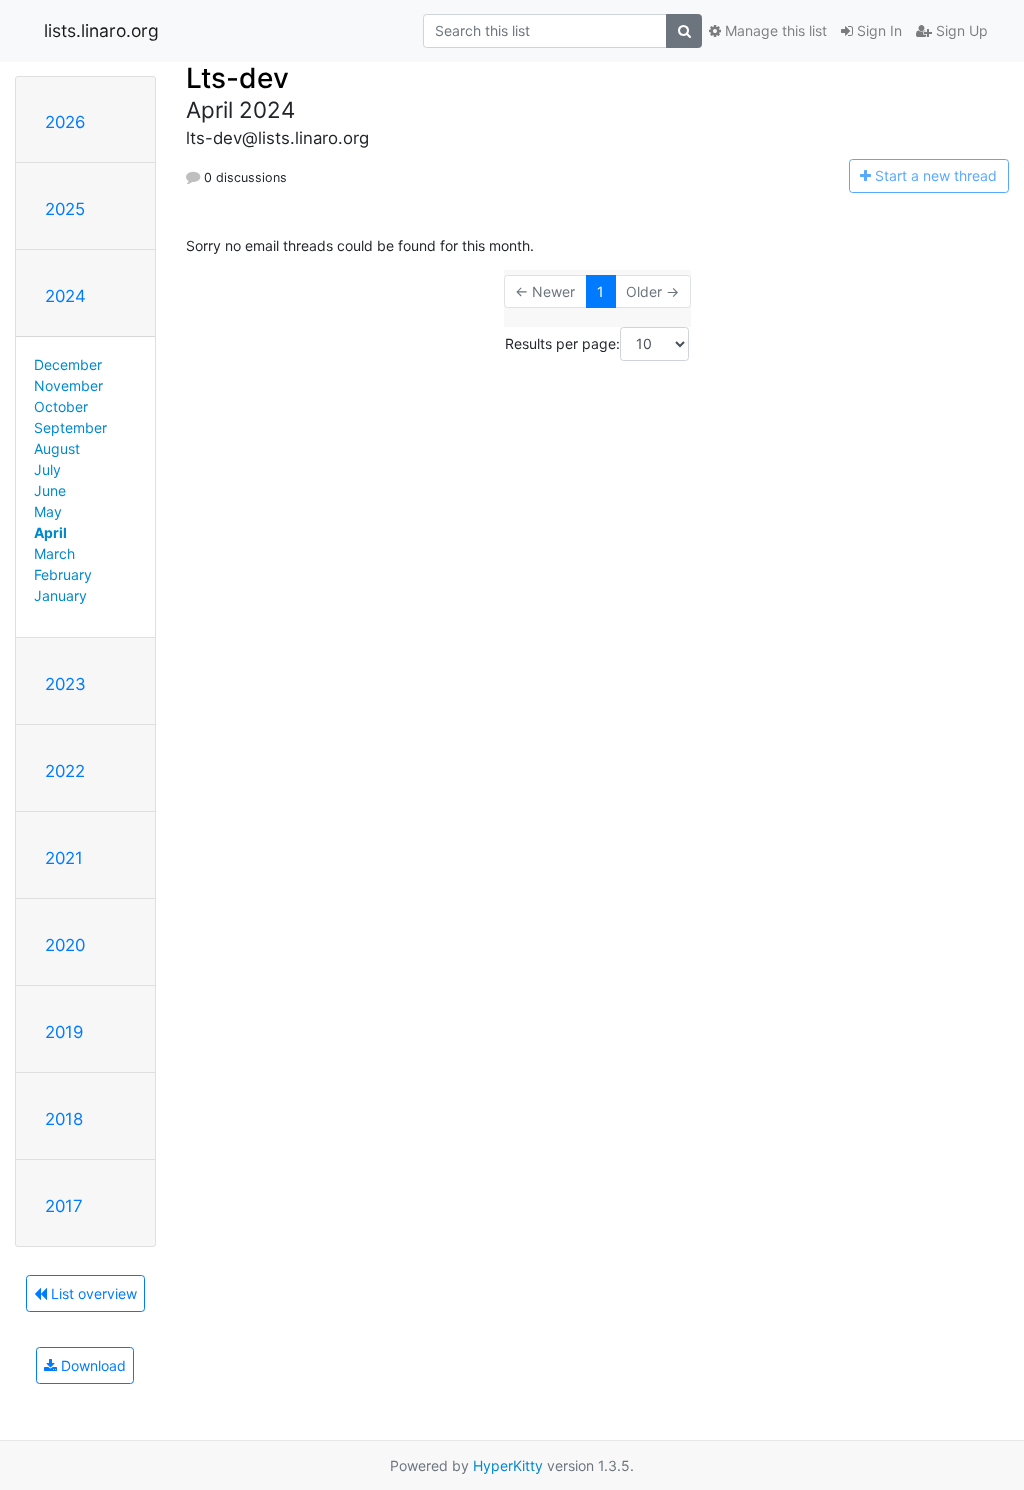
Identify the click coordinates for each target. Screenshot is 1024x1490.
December (68, 364)
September (70, 427)
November (68, 385)
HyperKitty (508, 1465)
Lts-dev (237, 78)
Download (91, 1365)
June (50, 490)
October (61, 406)
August (57, 448)
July (47, 469)
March (54, 553)
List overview (92, 1293)
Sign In (877, 30)
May (48, 511)
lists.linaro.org (101, 30)
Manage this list (774, 30)
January (60, 595)
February (63, 574)
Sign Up (960, 30)
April (50, 532)
